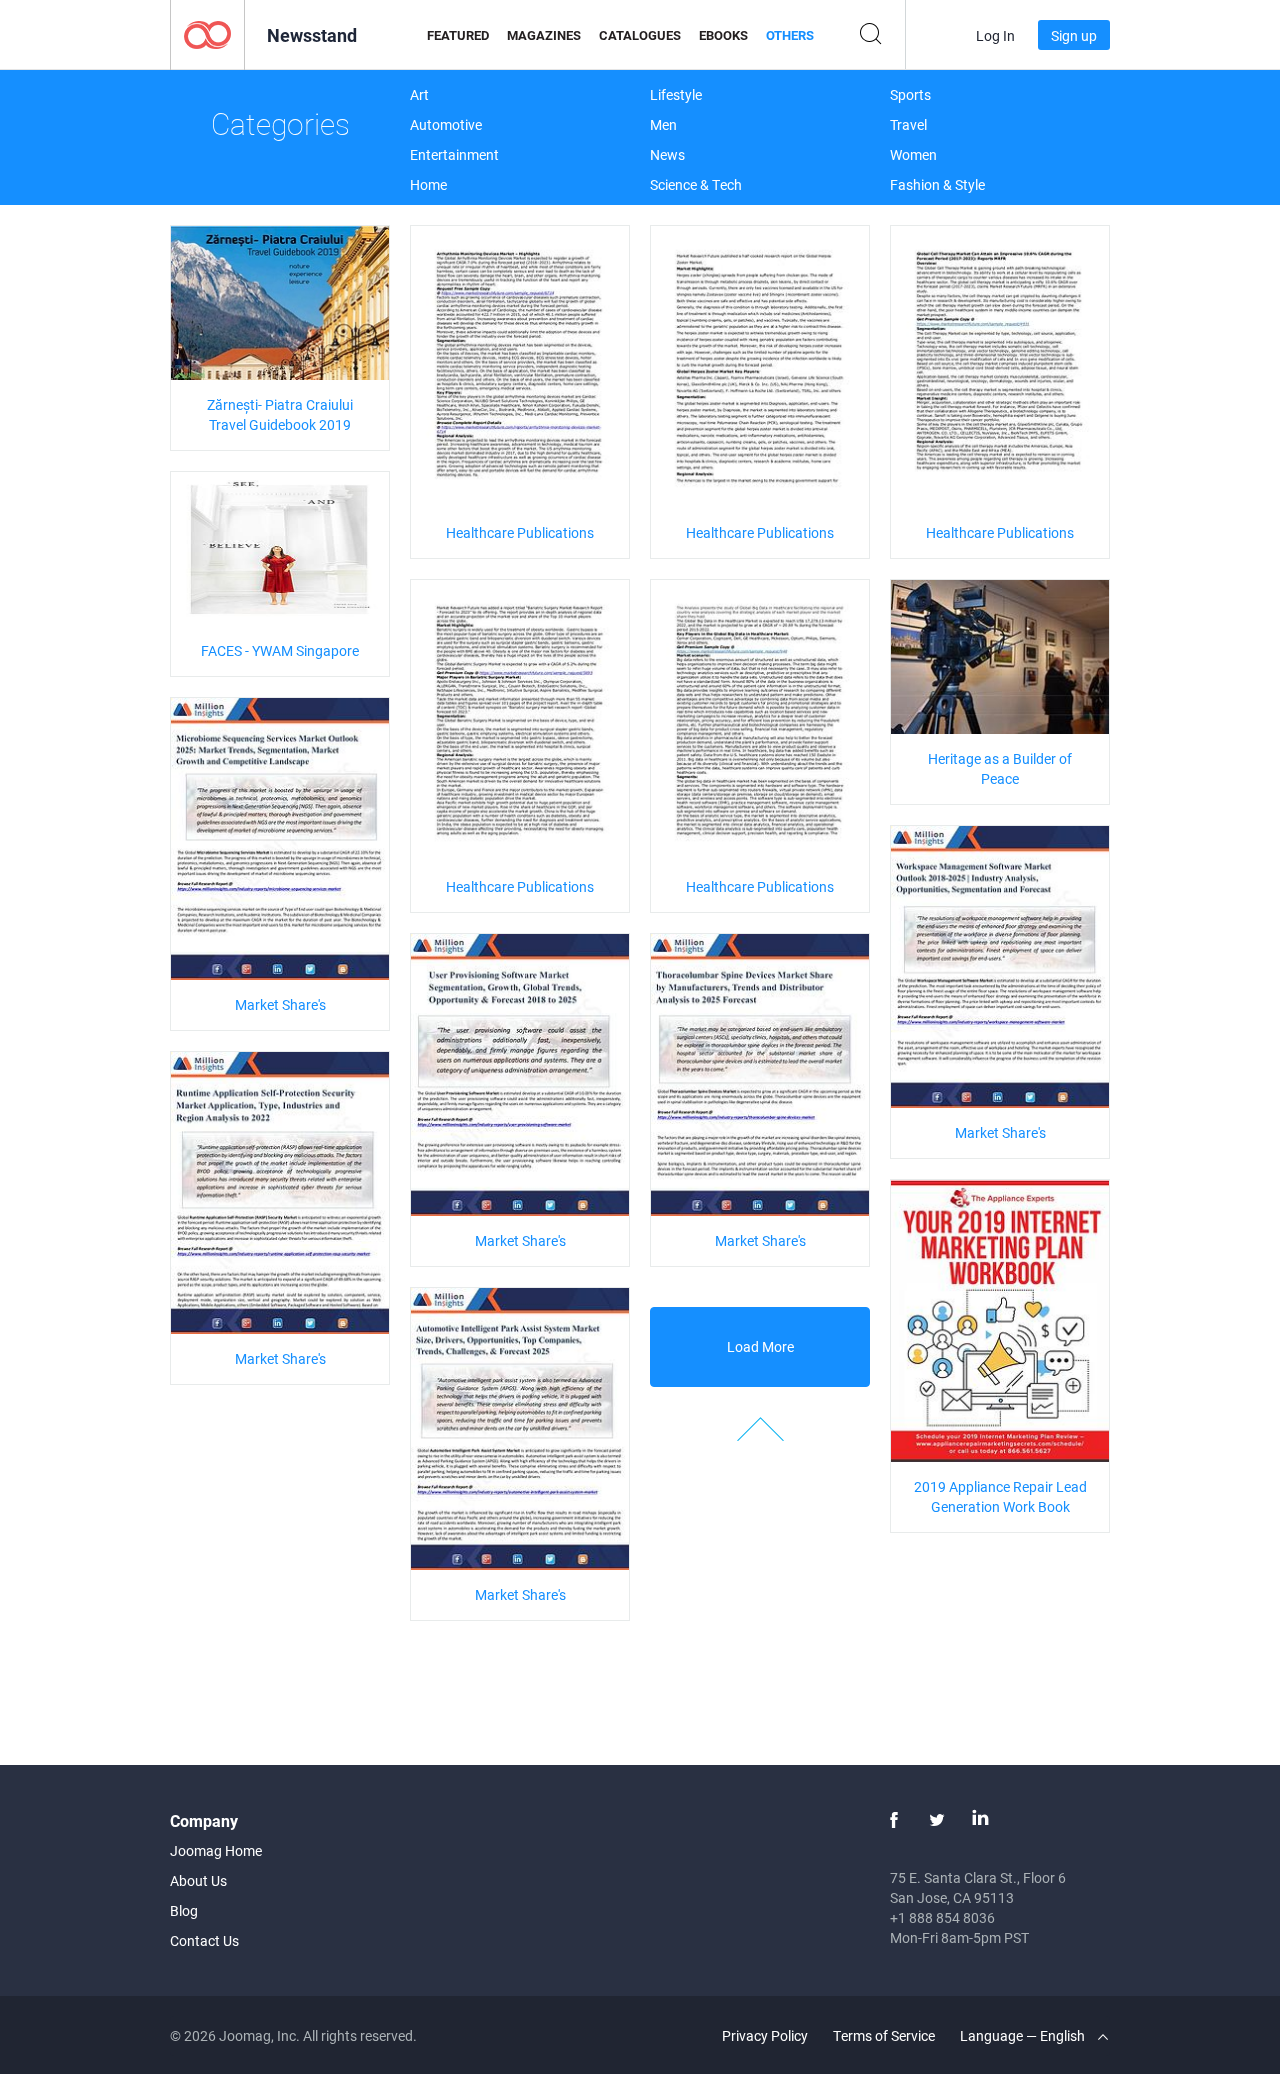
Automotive (446, 124)
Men (663, 124)
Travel (908, 124)
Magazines (544, 35)
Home (428, 184)
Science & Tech (696, 184)
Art (419, 94)
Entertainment (454, 154)
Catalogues (640, 35)
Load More (760, 1346)
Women (913, 154)
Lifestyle (676, 94)
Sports (910, 94)
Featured (458, 35)
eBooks (723, 35)
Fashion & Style (937, 184)
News (667, 154)
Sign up (1074, 35)
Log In (995, 35)
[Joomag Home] (207, 33)
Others (790, 35)
